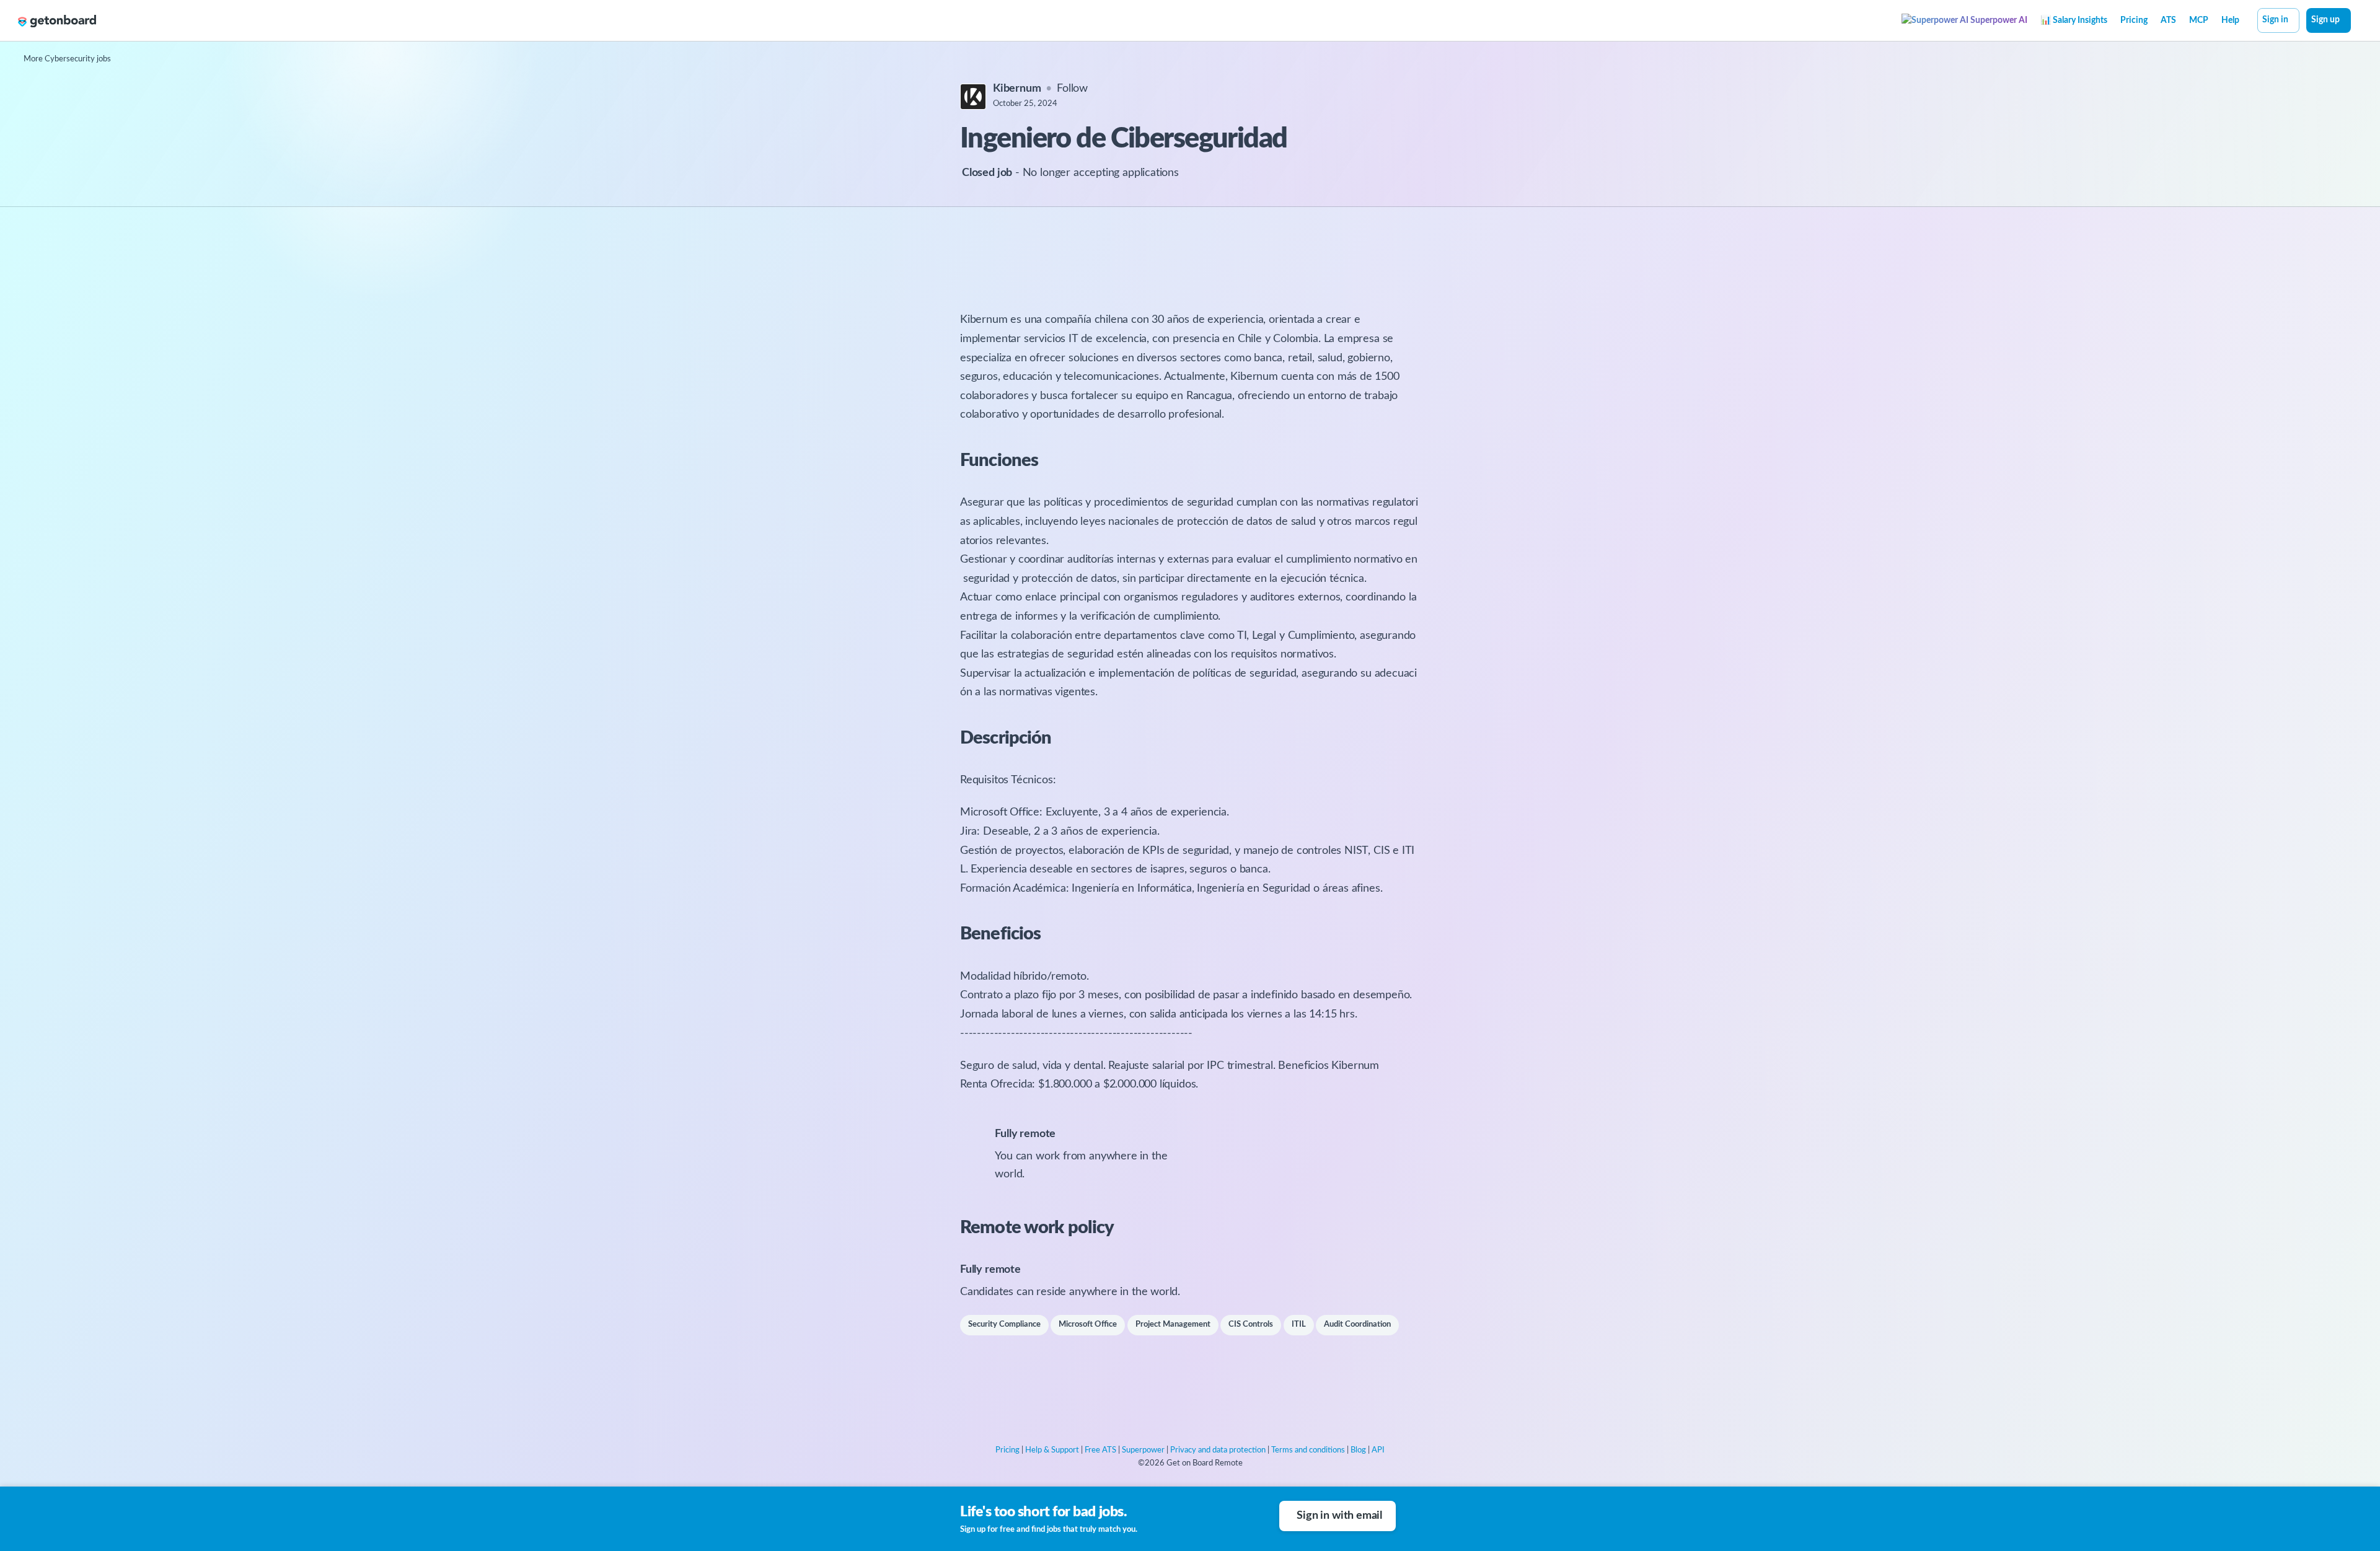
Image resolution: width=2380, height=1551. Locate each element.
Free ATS (1100, 1450)
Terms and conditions (1308, 1450)
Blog (1358, 1450)
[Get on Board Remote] (57, 21)
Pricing (2134, 20)
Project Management (1173, 1325)
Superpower (1143, 1450)
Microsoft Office (1088, 1325)
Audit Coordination (1357, 1325)
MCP (2199, 20)
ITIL (1299, 1325)
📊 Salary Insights (2074, 20)
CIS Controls (1251, 1325)
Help (2230, 20)
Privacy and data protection (1218, 1450)
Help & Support (1052, 1450)
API (1378, 1450)
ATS (2168, 20)
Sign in (2275, 20)
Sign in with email (1339, 1516)
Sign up (2325, 20)
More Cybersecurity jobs (67, 59)
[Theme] (2358, 22)
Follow (1072, 89)
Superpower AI (1998, 20)
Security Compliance (1004, 1325)
